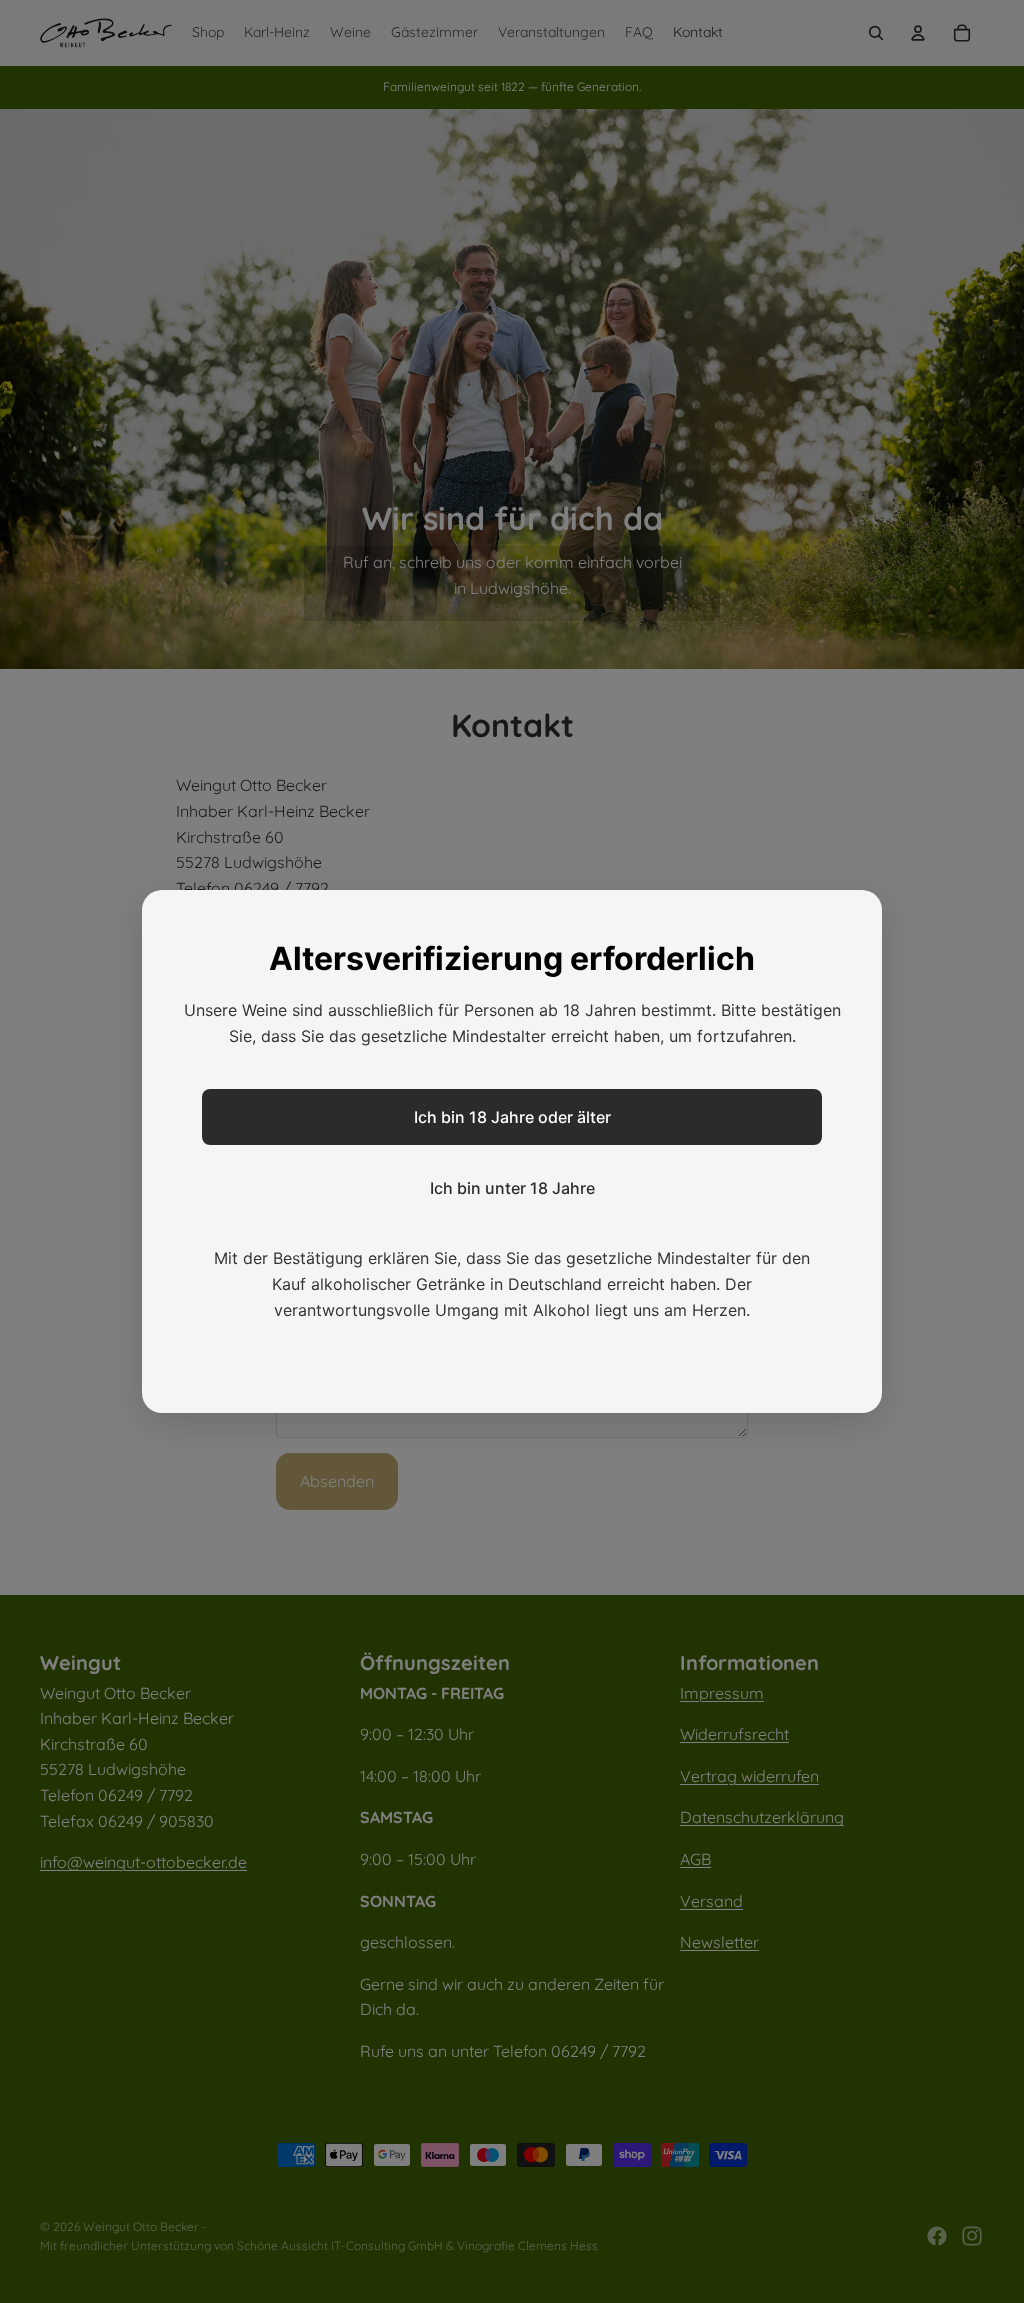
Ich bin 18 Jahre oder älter (512, 1117)
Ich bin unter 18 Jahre (512, 1188)
